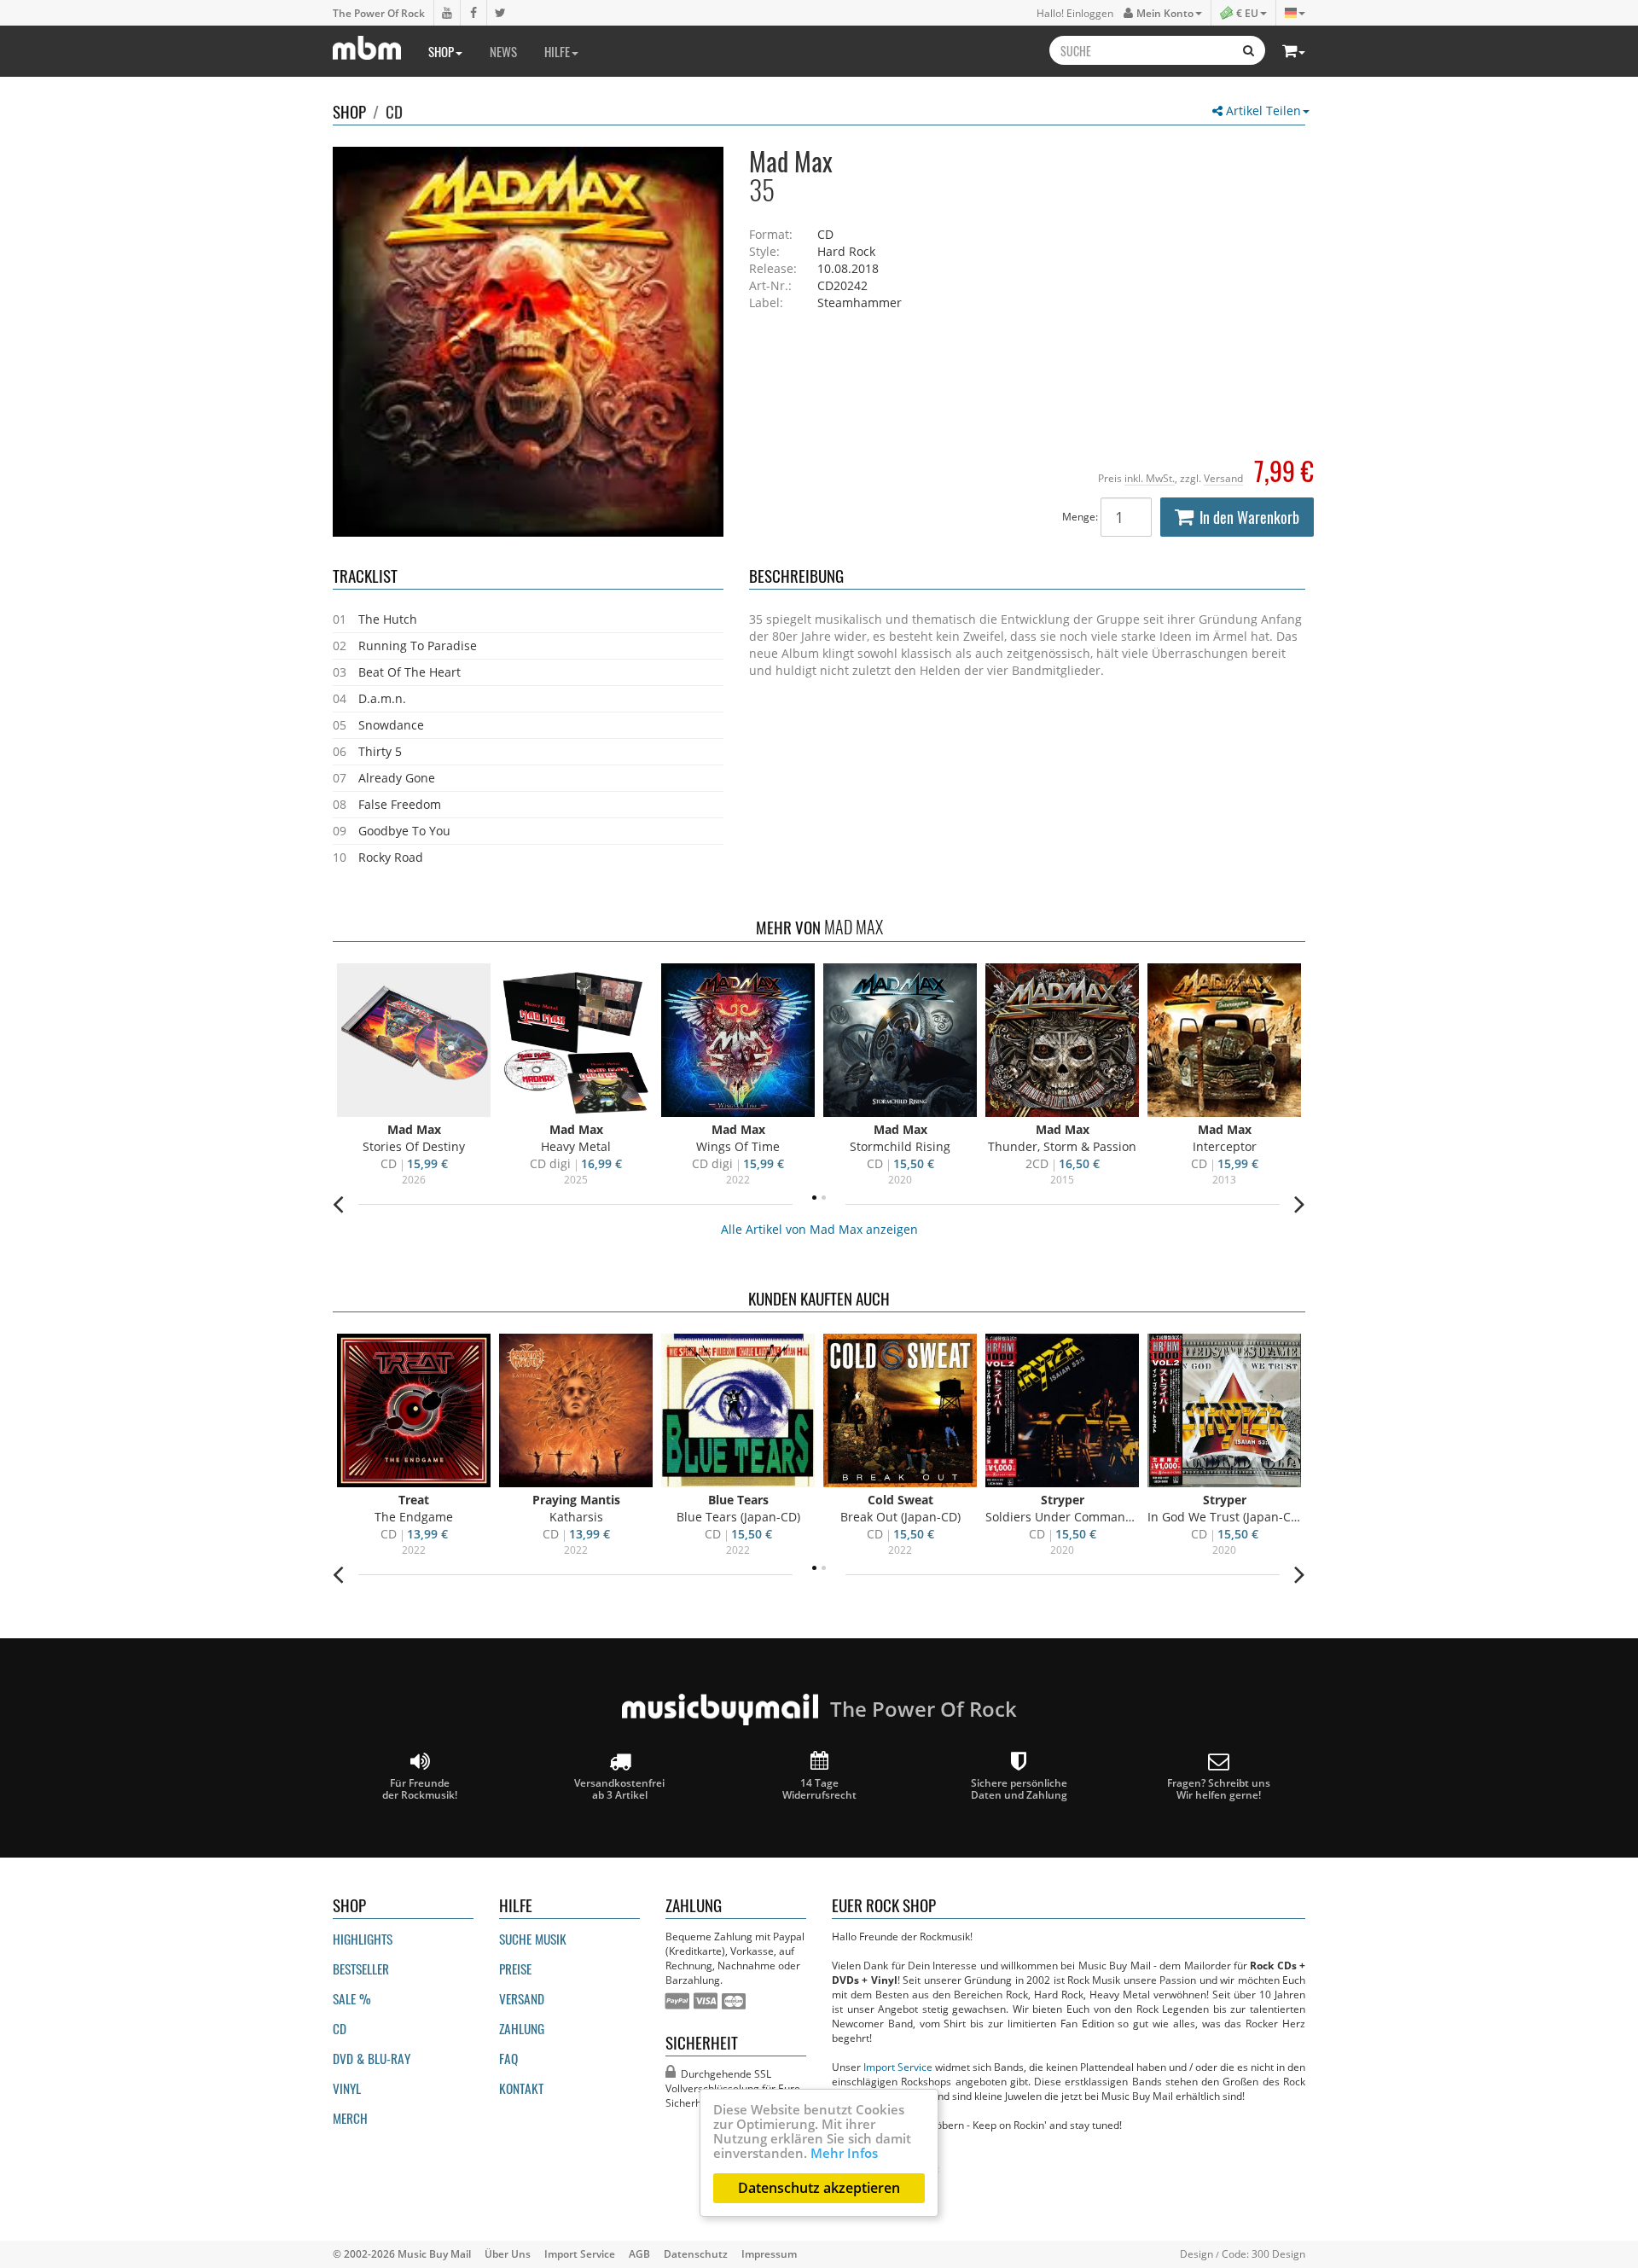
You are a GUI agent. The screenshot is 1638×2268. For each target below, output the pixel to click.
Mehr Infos (844, 2153)
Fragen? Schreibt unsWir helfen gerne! (1219, 1788)
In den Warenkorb (1249, 517)
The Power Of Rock (379, 13)
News (503, 51)
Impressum (769, 2253)
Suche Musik (533, 1939)
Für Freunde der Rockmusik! (420, 1788)
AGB (639, 2253)
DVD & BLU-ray (372, 2058)
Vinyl (347, 2088)
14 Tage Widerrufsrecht (819, 1788)
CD (394, 111)
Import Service (898, 2067)
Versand (1223, 478)
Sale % (352, 1998)
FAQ (508, 2058)
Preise (515, 1969)
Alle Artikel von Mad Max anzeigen (819, 1229)
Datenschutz (696, 2253)
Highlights (363, 1939)
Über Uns (508, 2253)
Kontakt (521, 2088)
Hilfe (557, 51)
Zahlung (522, 2028)
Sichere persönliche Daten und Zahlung (1019, 1788)
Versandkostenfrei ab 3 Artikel (619, 1788)
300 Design (1278, 2253)
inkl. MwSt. (1150, 478)
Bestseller (361, 1969)
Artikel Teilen (1262, 110)
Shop (441, 51)
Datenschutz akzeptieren (819, 2188)
